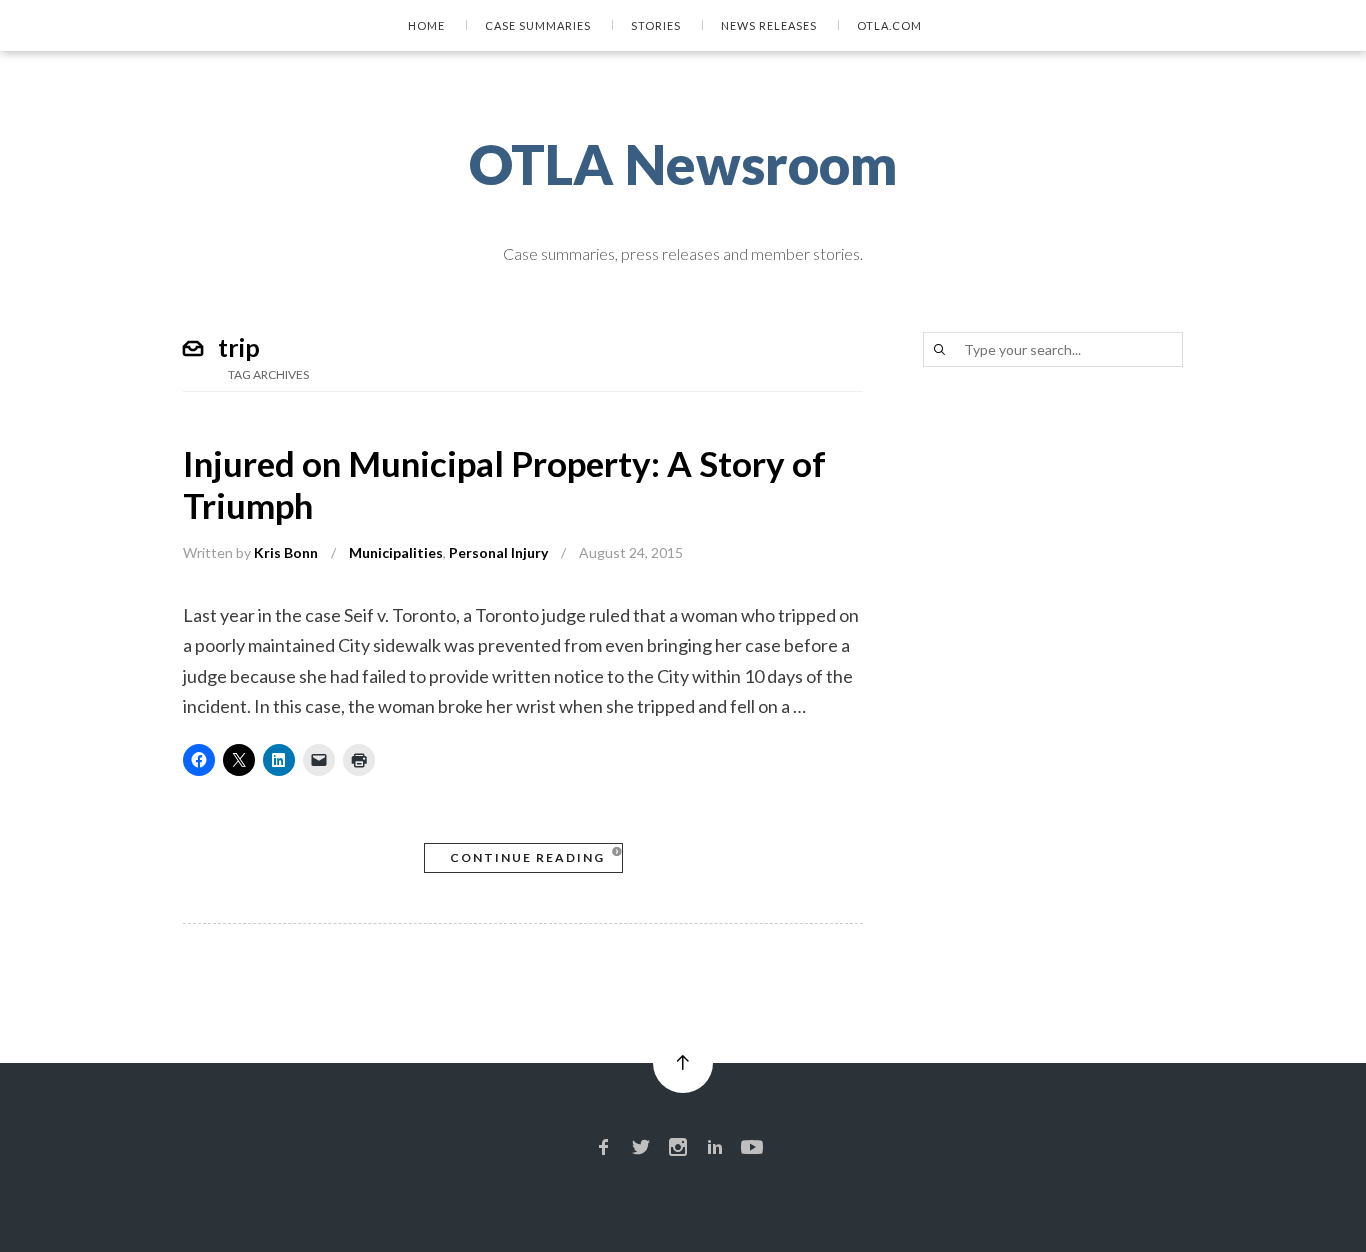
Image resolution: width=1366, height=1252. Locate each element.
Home (426, 25)
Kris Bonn (286, 552)
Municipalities (396, 552)
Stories (656, 25)
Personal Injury (498, 552)
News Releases (769, 25)
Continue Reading (527, 857)
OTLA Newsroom (683, 164)
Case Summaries (538, 25)
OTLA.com (889, 25)
